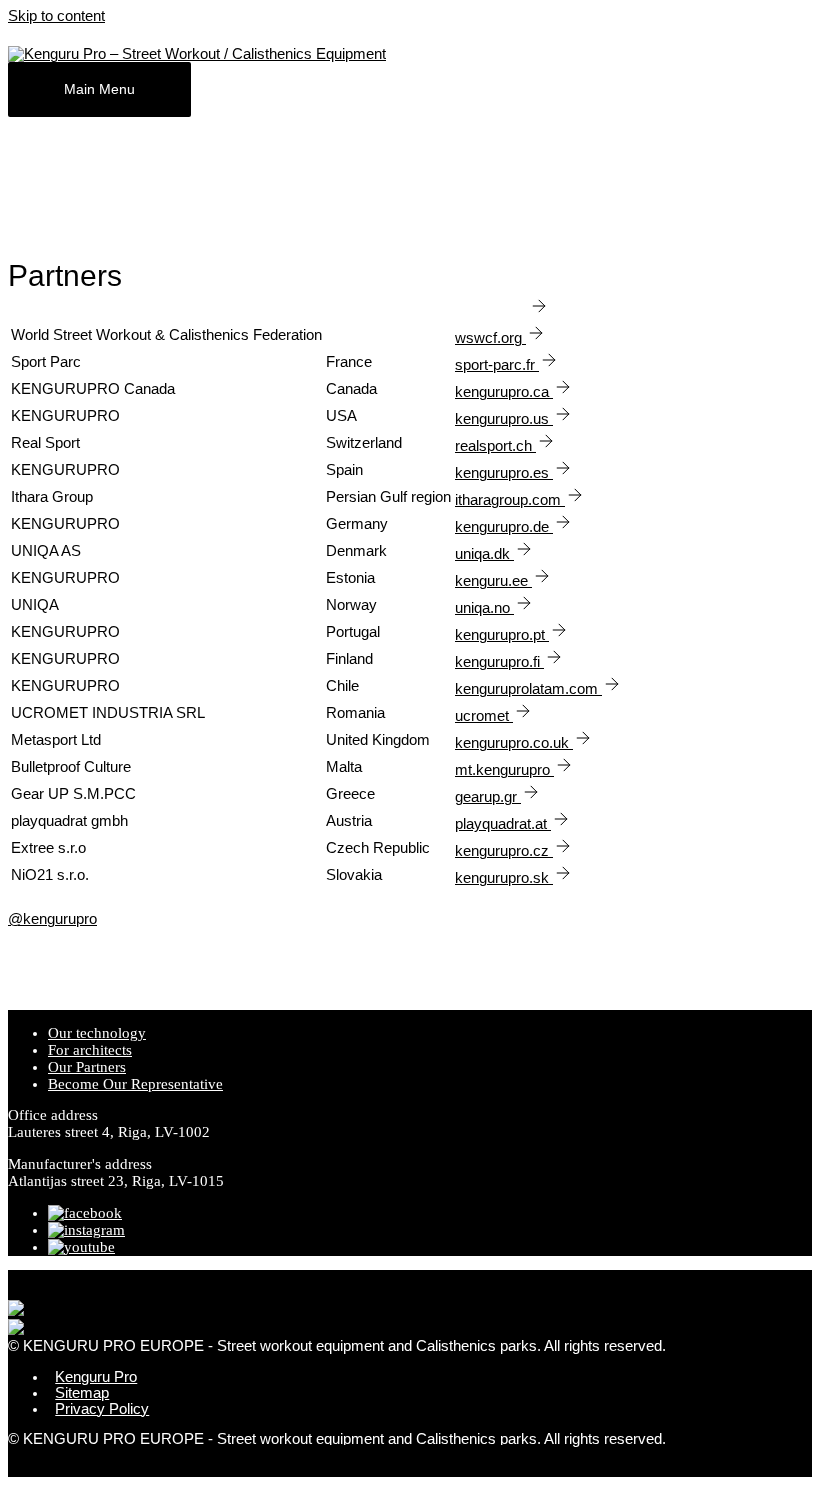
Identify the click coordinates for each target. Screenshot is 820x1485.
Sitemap (82, 1393)
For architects (90, 1050)
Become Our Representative (135, 1084)
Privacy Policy (102, 1409)
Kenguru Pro (96, 1377)
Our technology (97, 1033)
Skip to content (56, 16)
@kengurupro (52, 919)
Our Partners (87, 1067)
